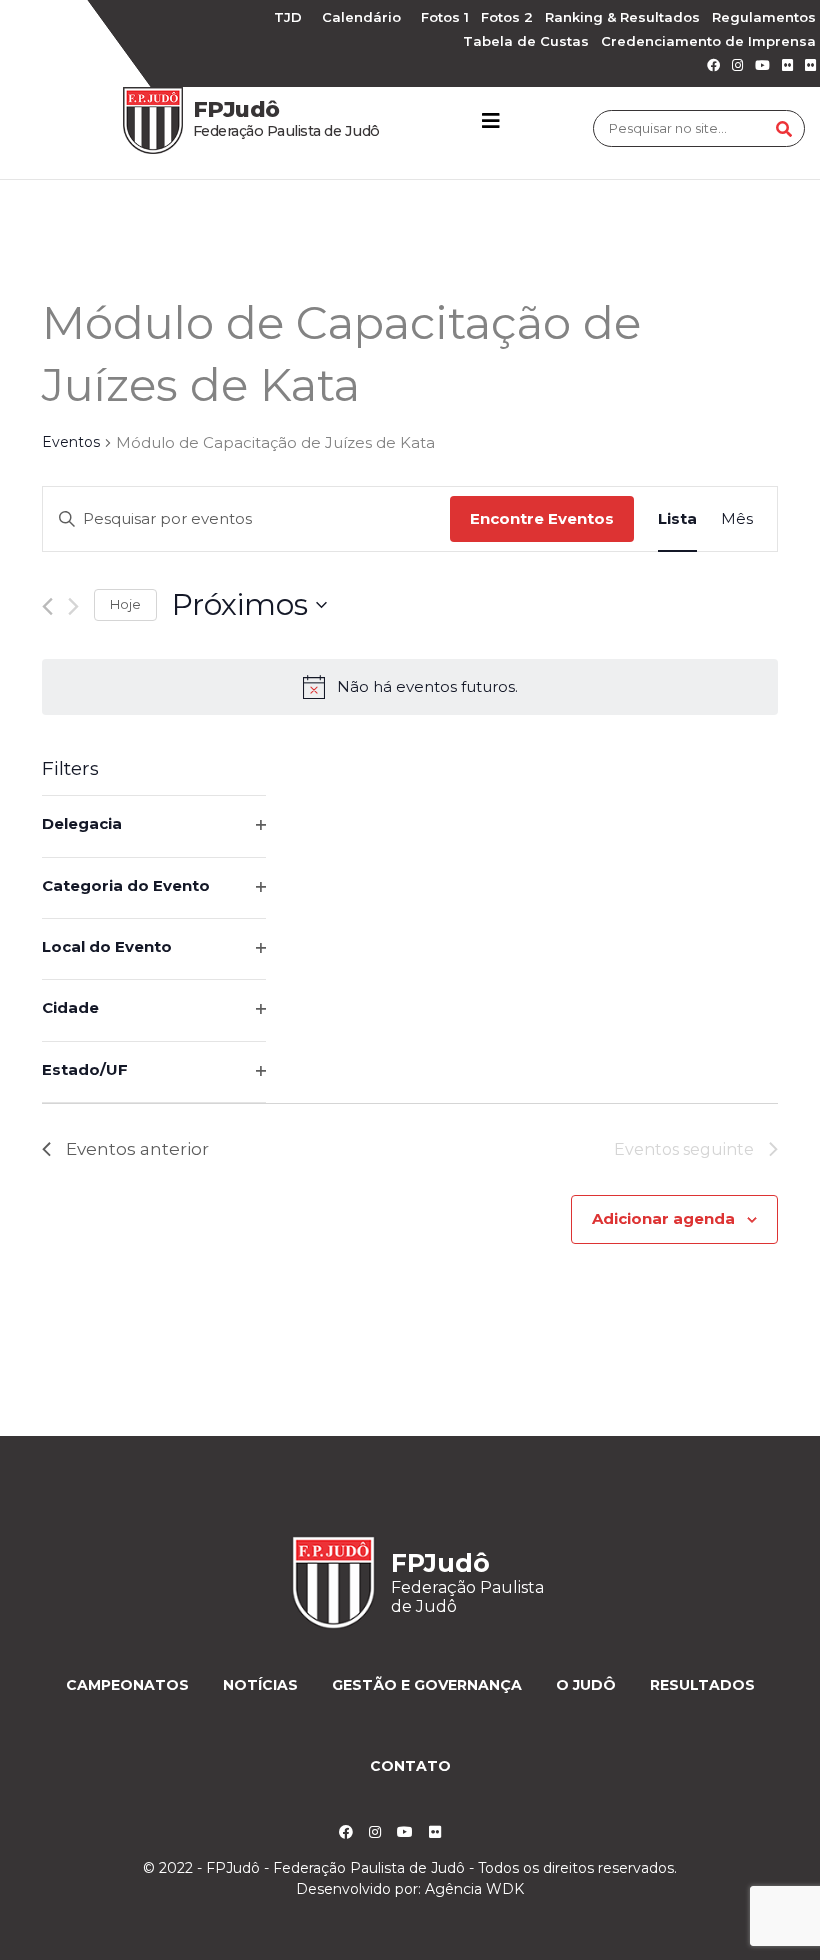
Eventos (71, 442)
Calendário (361, 17)
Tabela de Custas (526, 41)
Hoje (125, 604)
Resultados (702, 1685)
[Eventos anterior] (47, 606)
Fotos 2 (507, 17)
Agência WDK (474, 1889)
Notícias (260, 1685)
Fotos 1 (445, 17)
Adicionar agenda (663, 1218)
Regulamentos (764, 17)
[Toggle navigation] (491, 121)
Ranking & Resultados (622, 17)
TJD (288, 17)
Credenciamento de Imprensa (708, 41)
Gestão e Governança (427, 1685)
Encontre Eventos (542, 518)
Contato (410, 1766)
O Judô (586, 1685)
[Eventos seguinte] (73, 606)
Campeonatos (127, 1685)
